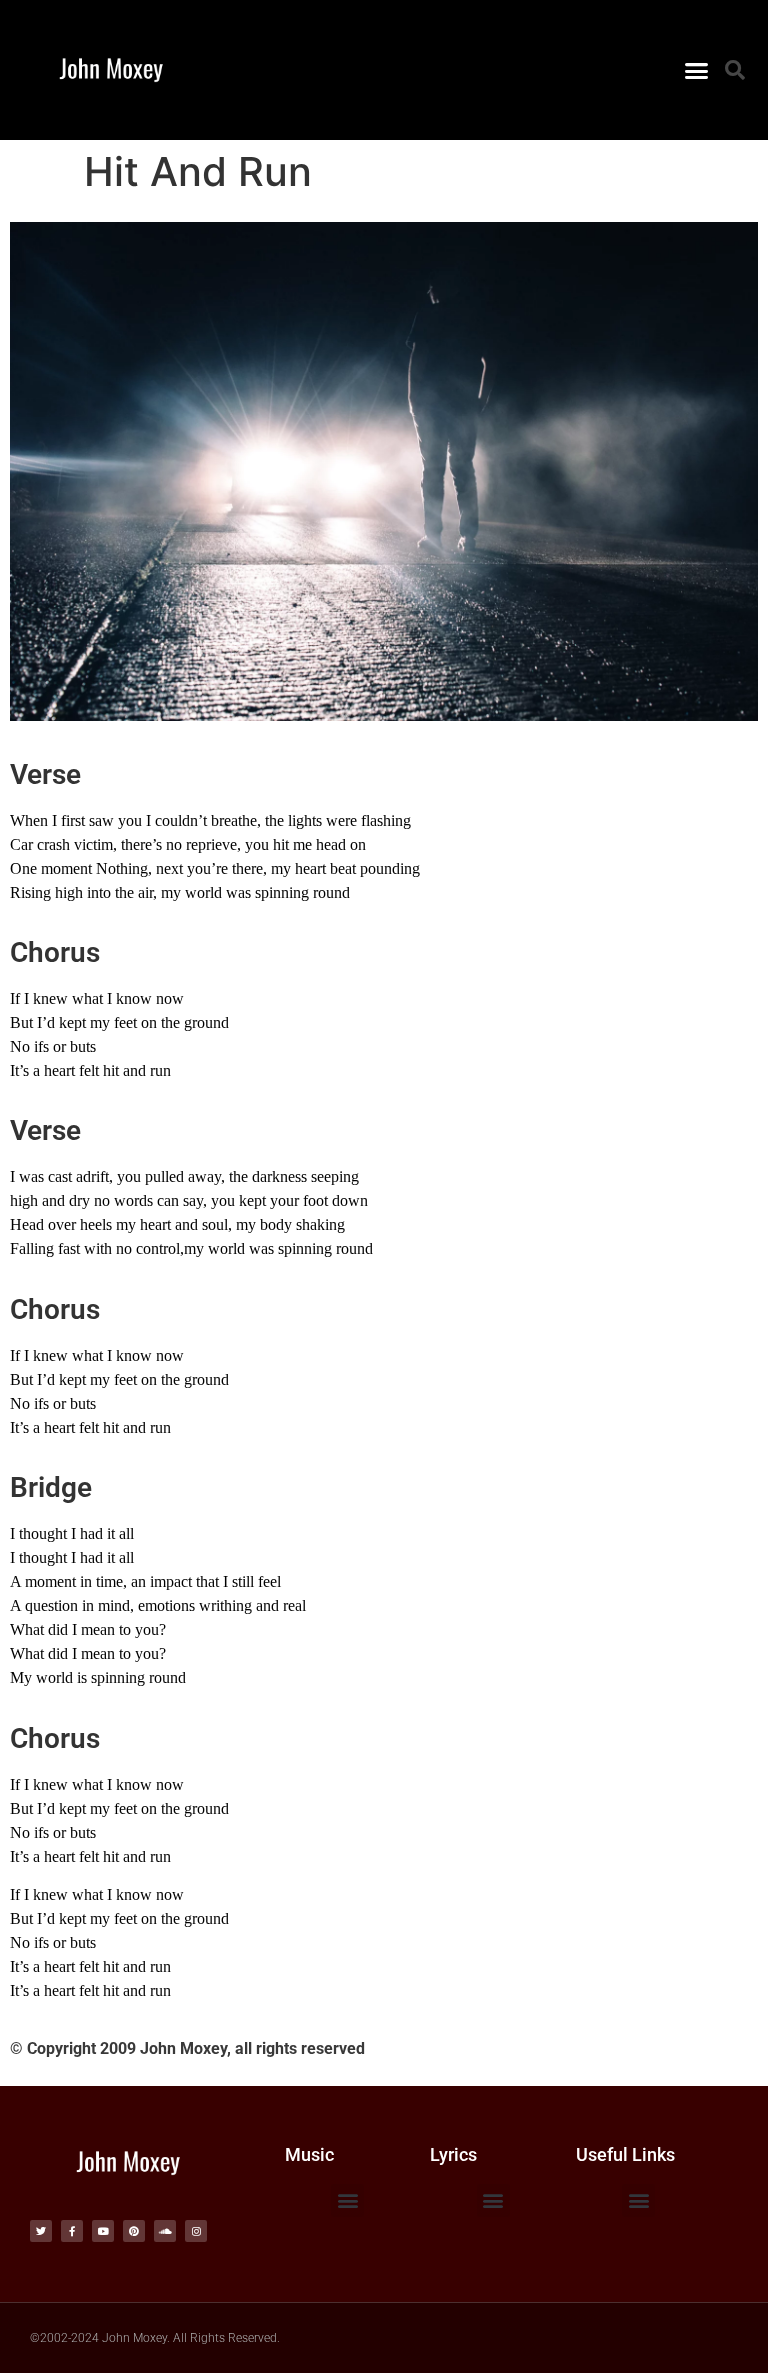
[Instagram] (196, 2231)
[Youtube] (103, 2231)
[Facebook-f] (72, 2231)
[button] (696, 70)
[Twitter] (41, 2231)
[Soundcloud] (165, 2231)
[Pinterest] (134, 2231)
